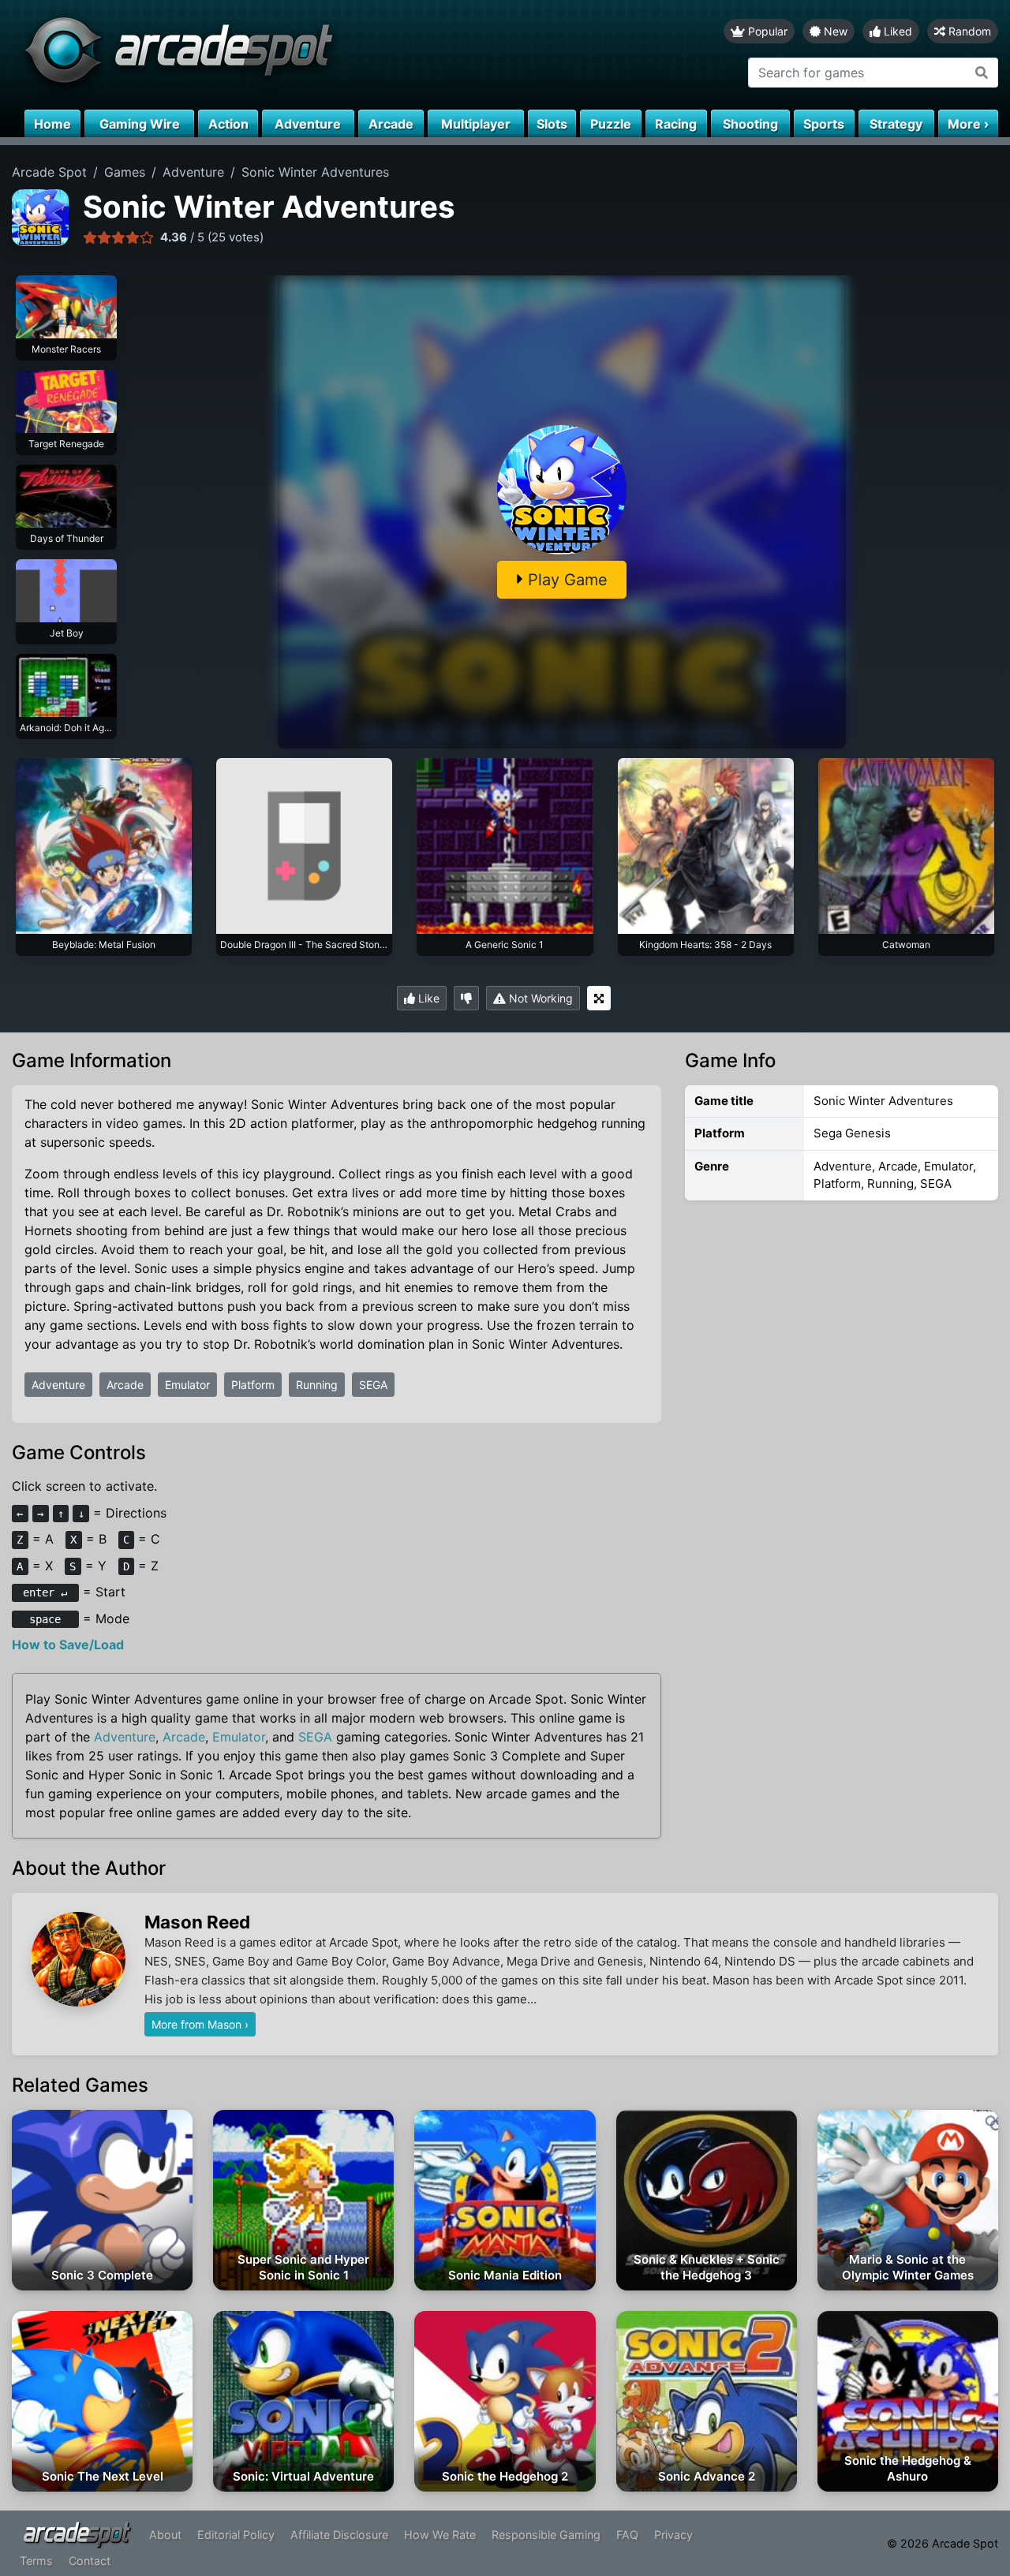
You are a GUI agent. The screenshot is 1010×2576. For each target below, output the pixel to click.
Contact (90, 2561)
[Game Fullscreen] (599, 998)
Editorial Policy (236, 2535)
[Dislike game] (466, 998)
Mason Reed (197, 1922)
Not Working (539, 998)
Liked (896, 31)
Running (317, 1385)
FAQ (627, 2535)
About (165, 2535)
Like (427, 998)
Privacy (673, 2535)
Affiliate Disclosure (339, 2535)
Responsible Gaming (546, 2535)
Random (968, 31)
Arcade (125, 1385)
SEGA (373, 1385)
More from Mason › (200, 2024)
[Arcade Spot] (252, 55)
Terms (36, 2561)
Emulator (187, 1385)
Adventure (58, 1385)
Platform (253, 1385)
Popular (766, 31)
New (834, 31)
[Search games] (982, 73)
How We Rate (440, 2535)
